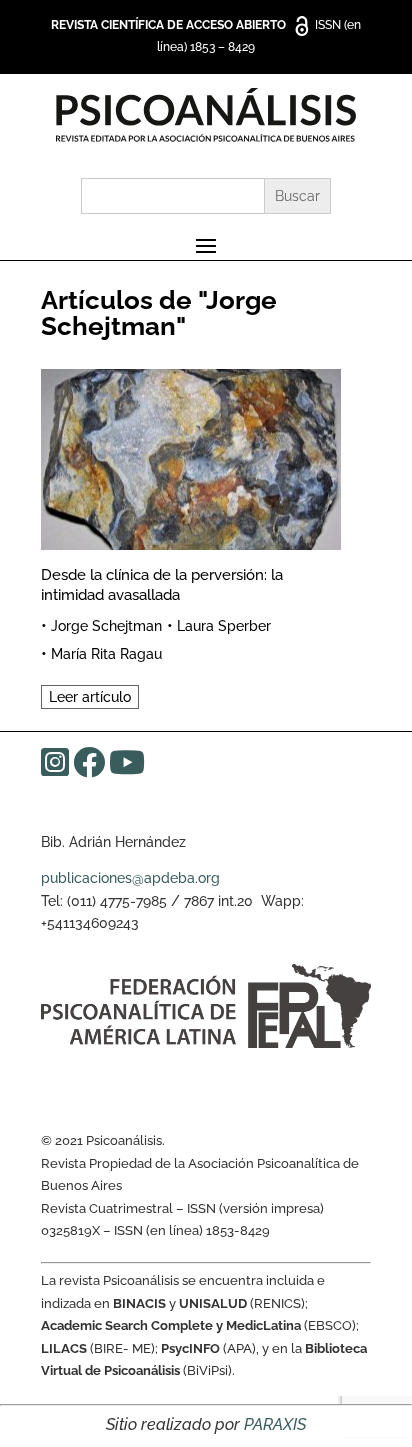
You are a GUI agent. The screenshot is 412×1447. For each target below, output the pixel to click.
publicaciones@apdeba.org (130, 878)
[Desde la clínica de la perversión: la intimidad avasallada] (191, 456)
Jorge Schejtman (106, 626)
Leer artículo (90, 697)
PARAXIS (275, 1424)
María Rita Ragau (106, 654)
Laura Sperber (224, 626)
